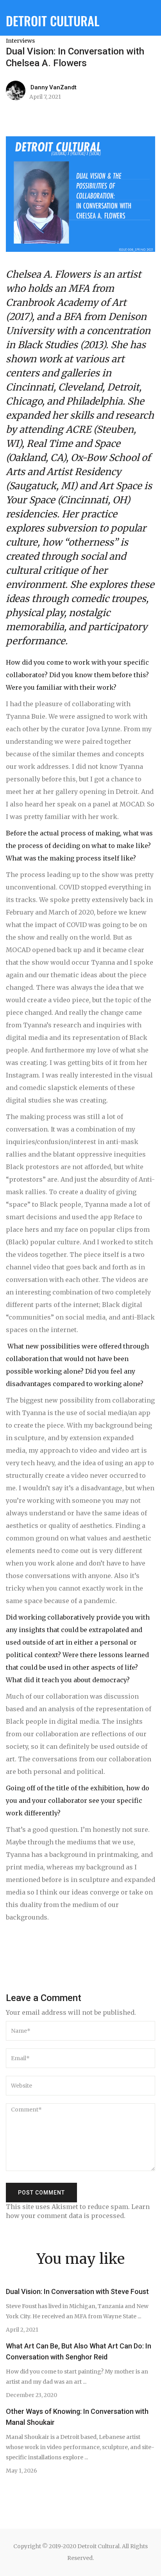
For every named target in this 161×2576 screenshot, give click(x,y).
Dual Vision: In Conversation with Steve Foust (77, 2291)
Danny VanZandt (54, 87)
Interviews (20, 41)
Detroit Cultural (53, 21)
